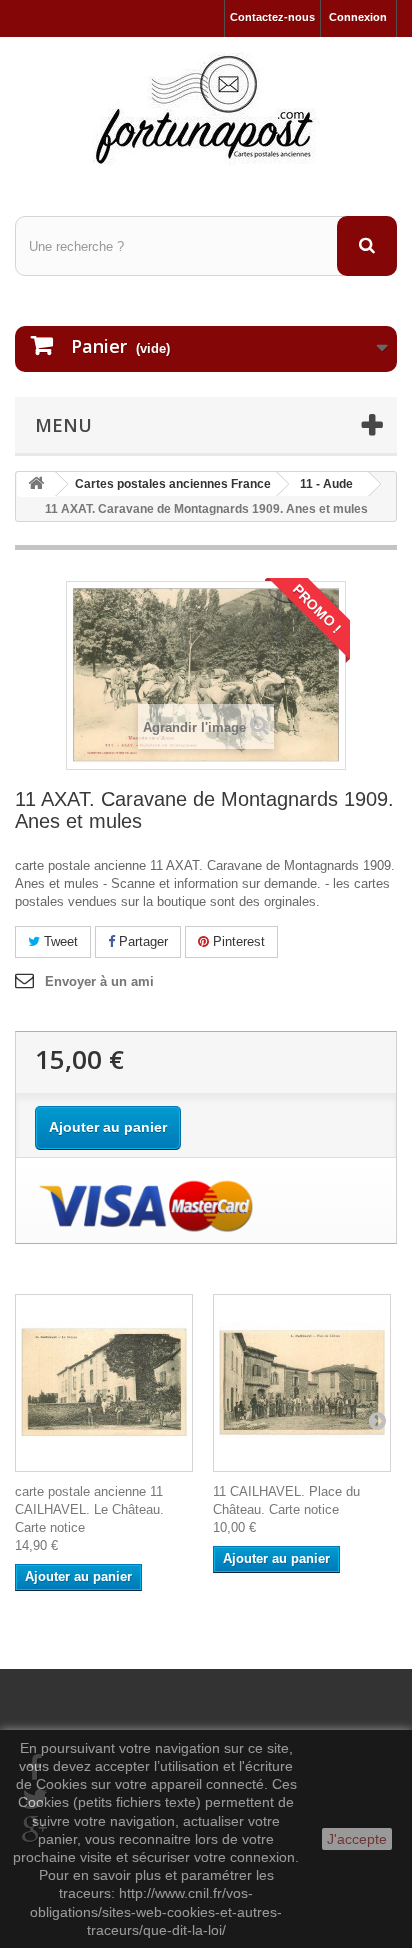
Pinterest (237, 941)
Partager (141, 941)
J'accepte (357, 1839)
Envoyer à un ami (99, 981)
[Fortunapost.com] (206, 109)
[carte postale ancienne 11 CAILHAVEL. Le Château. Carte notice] (104, 1383)
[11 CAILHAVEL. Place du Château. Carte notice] (302, 1383)
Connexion (358, 17)
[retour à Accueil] (36, 484)
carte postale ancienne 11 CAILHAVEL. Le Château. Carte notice (89, 1509)
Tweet (59, 941)
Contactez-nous (272, 17)
